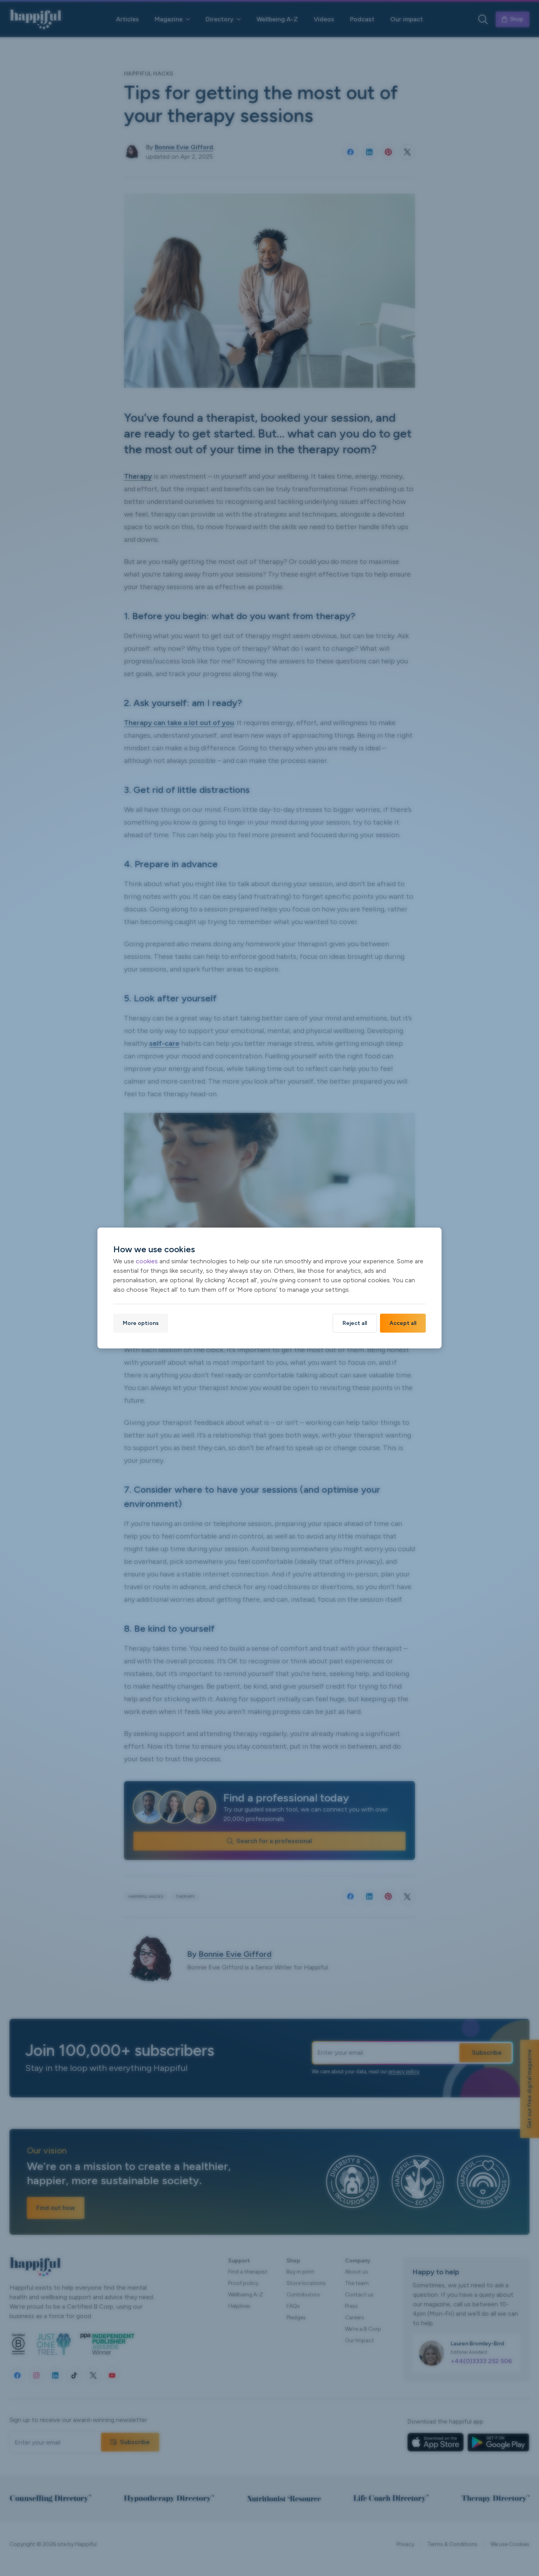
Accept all (403, 1323)
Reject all (355, 1323)
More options (141, 1323)
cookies (147, 1261)
